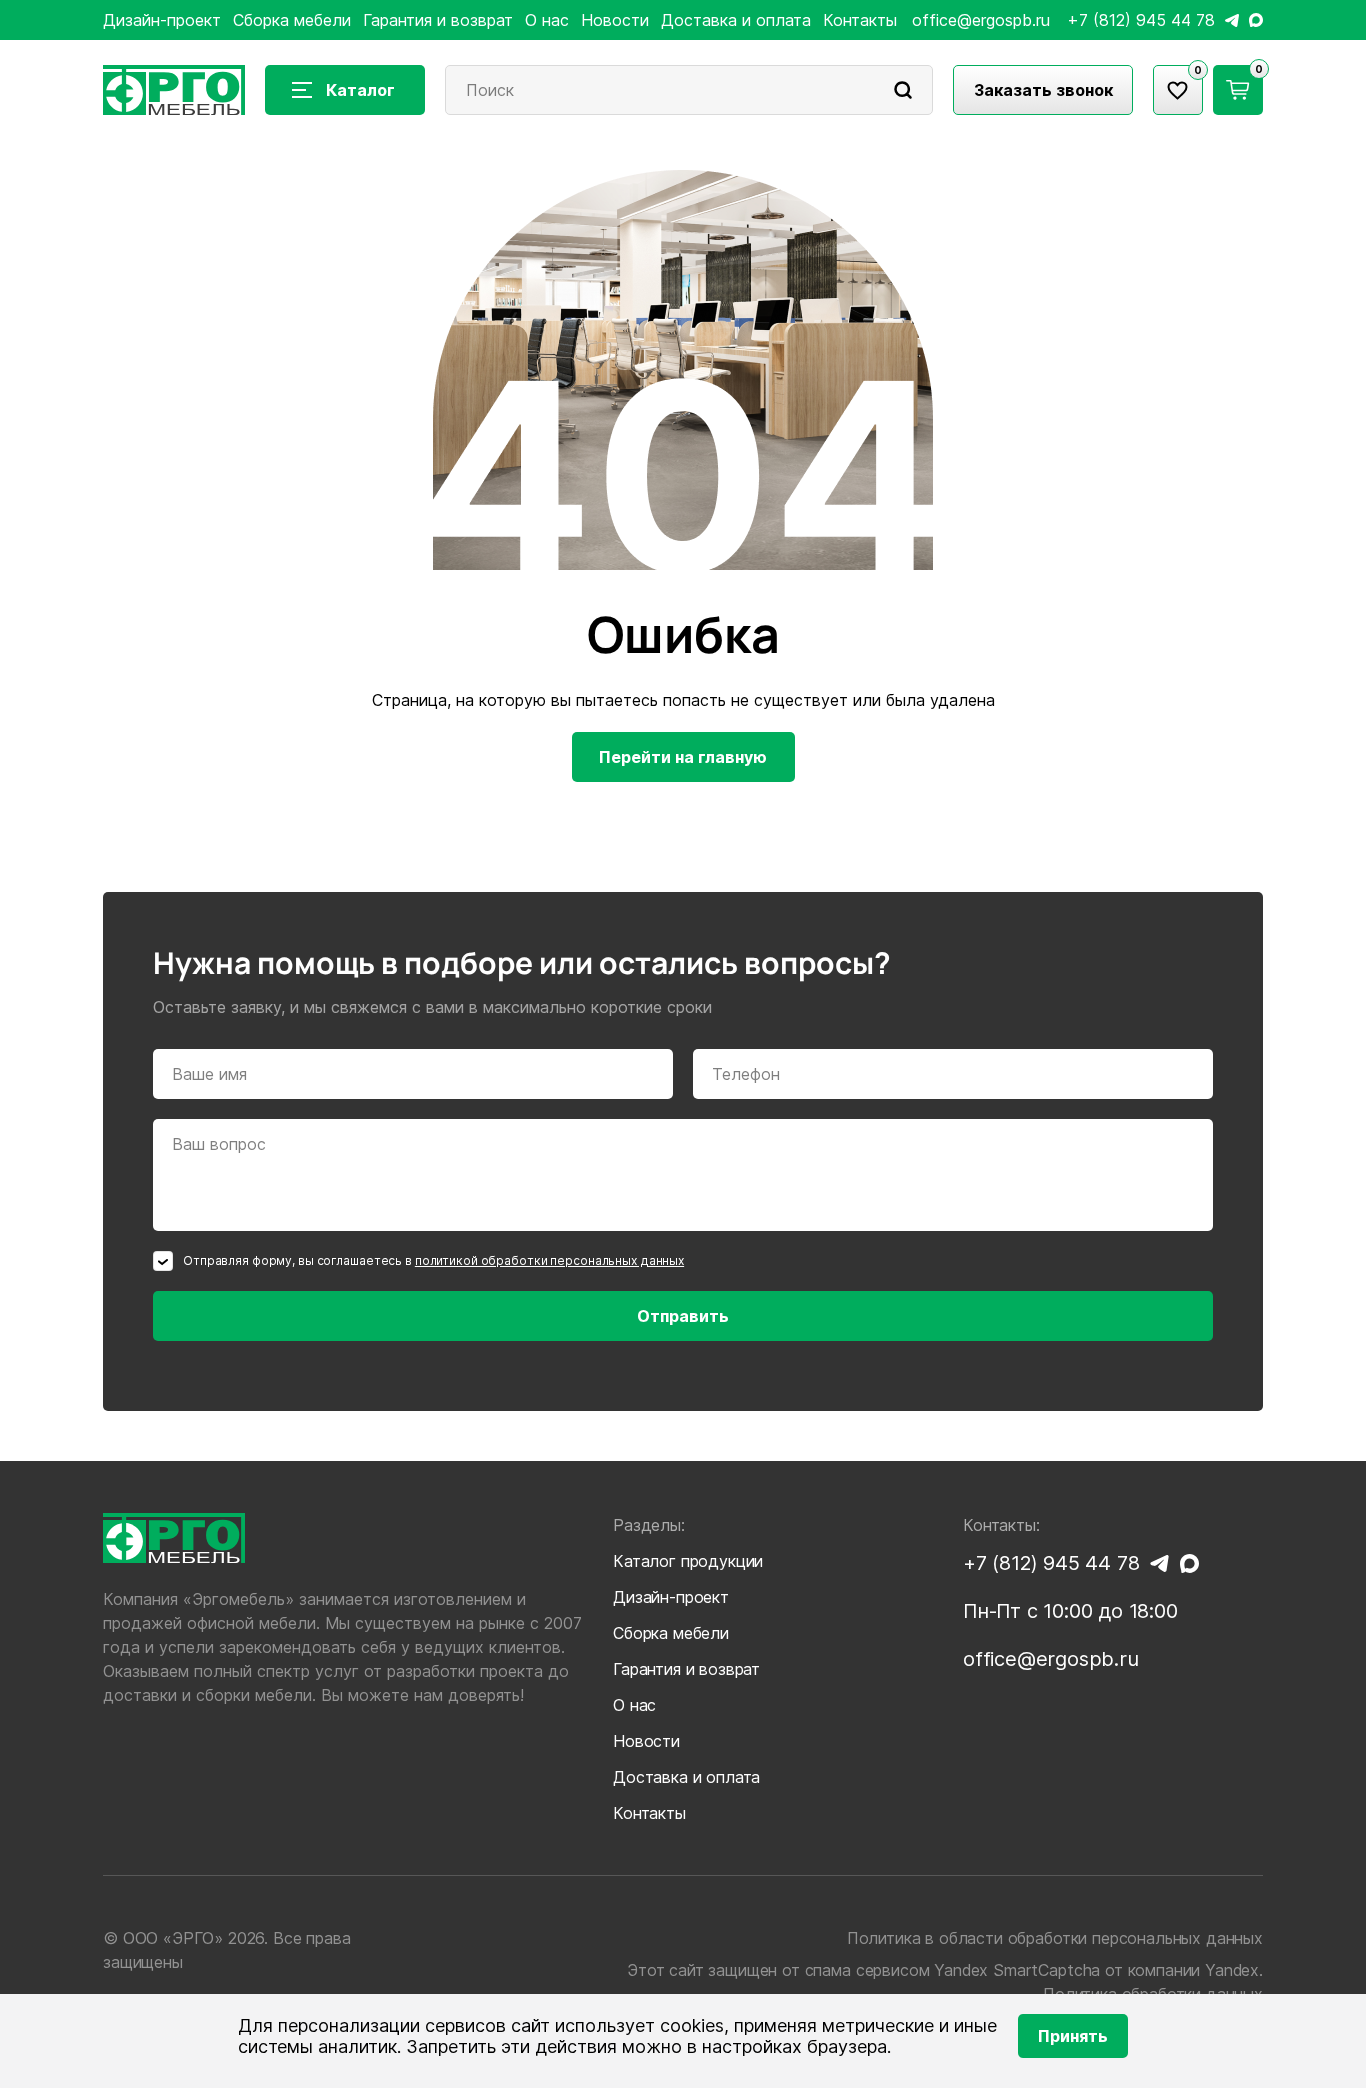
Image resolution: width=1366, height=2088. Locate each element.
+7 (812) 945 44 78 (1141, 20)
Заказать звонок (1043, 90)
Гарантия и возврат (438, 20)
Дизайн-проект (162, 20)
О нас (547, 20)
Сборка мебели (292, 20)
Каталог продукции (688, 1561)
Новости (615, 20)
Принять (1073, 2036)
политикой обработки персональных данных (549, 1260)
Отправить (683, 1316)
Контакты (860, 20)
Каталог (360, 90)
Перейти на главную (683, 757)
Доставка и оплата (736, 20)
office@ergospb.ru (981, 20)
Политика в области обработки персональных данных (1055, 1938)
